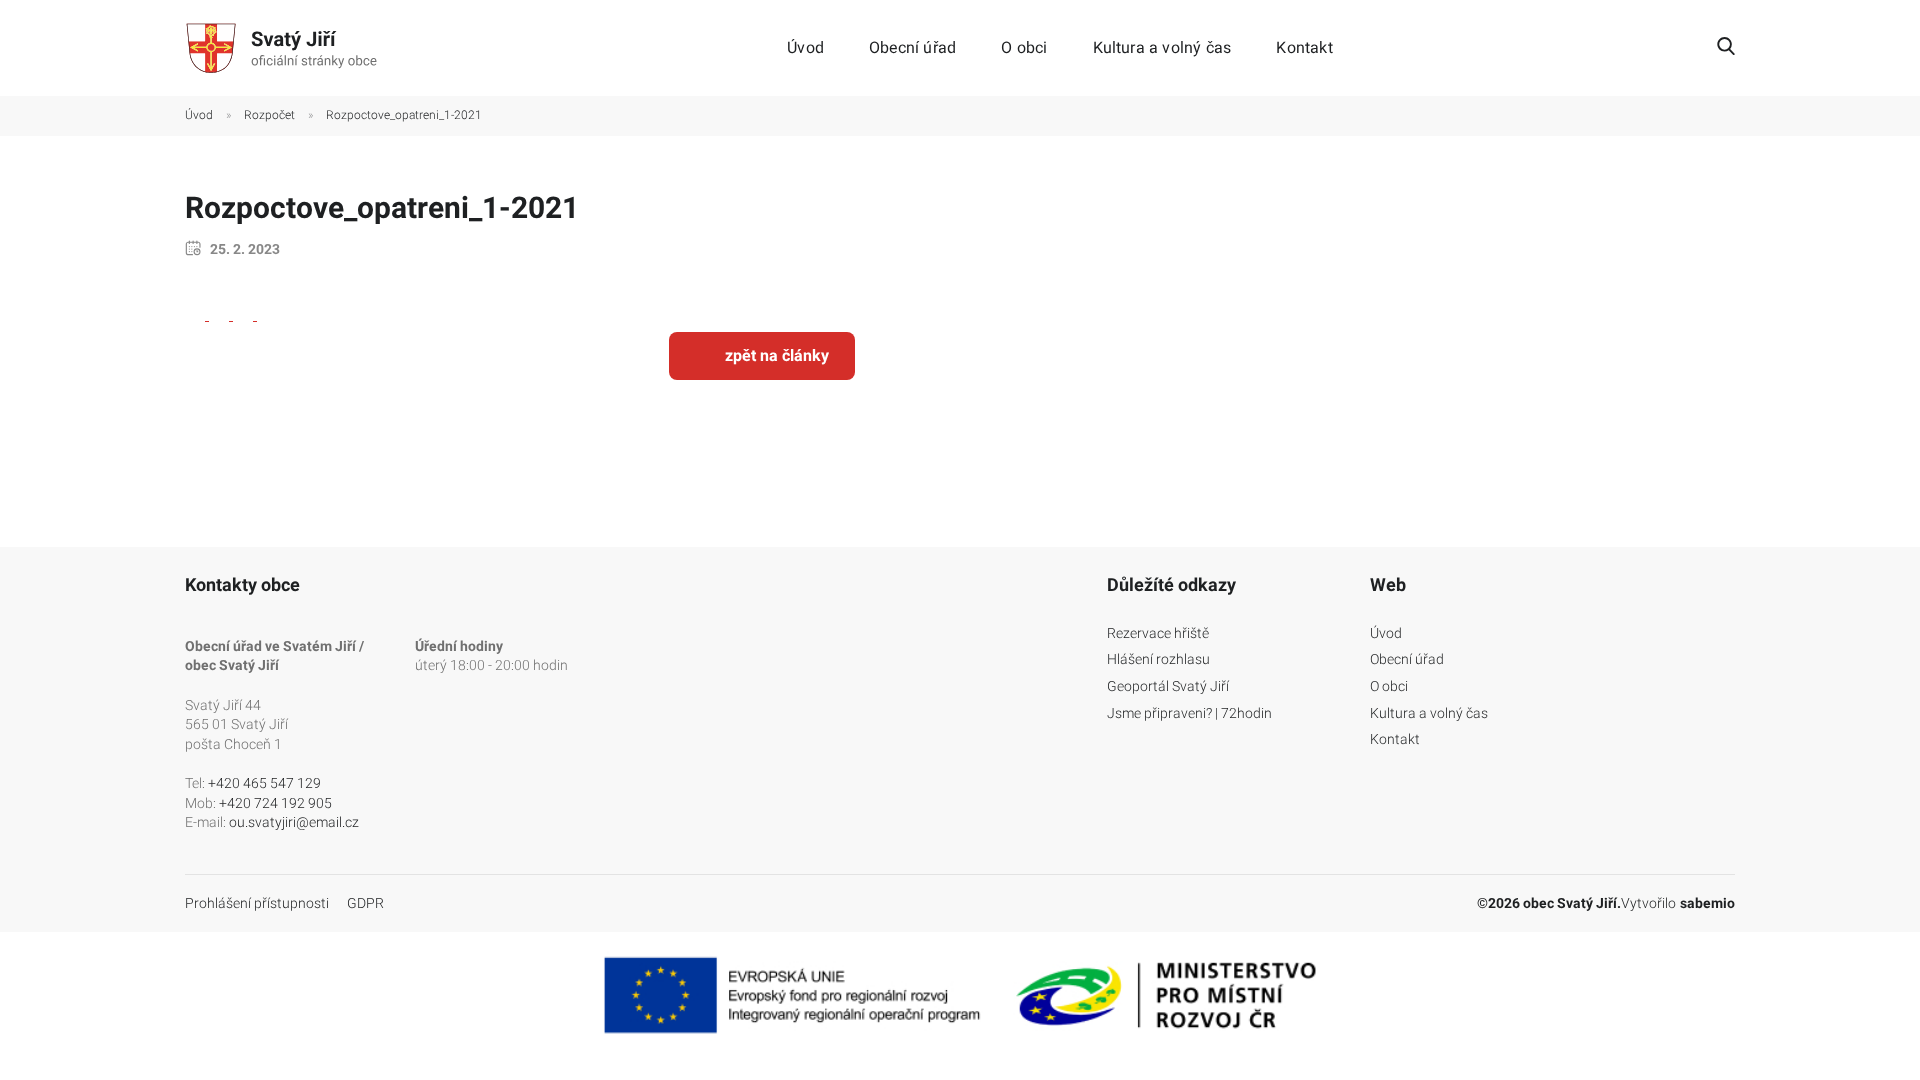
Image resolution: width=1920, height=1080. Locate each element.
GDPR (365, 903)
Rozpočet (269, 115)
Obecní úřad (912, 48)
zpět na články (777, 355)
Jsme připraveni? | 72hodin (1189, 713)
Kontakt (1304, 48)
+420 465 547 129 (264, 783)
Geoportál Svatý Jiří (1168, 686)
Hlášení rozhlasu (1158, 659)
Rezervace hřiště (1158, 633)
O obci (1024, 48)
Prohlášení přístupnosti (257, 903)
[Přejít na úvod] (285, 48)
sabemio (1707, 903)
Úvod (805, 48)
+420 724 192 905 (275, 803)
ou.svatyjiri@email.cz (294, 822)
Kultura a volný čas (1162, 48)
